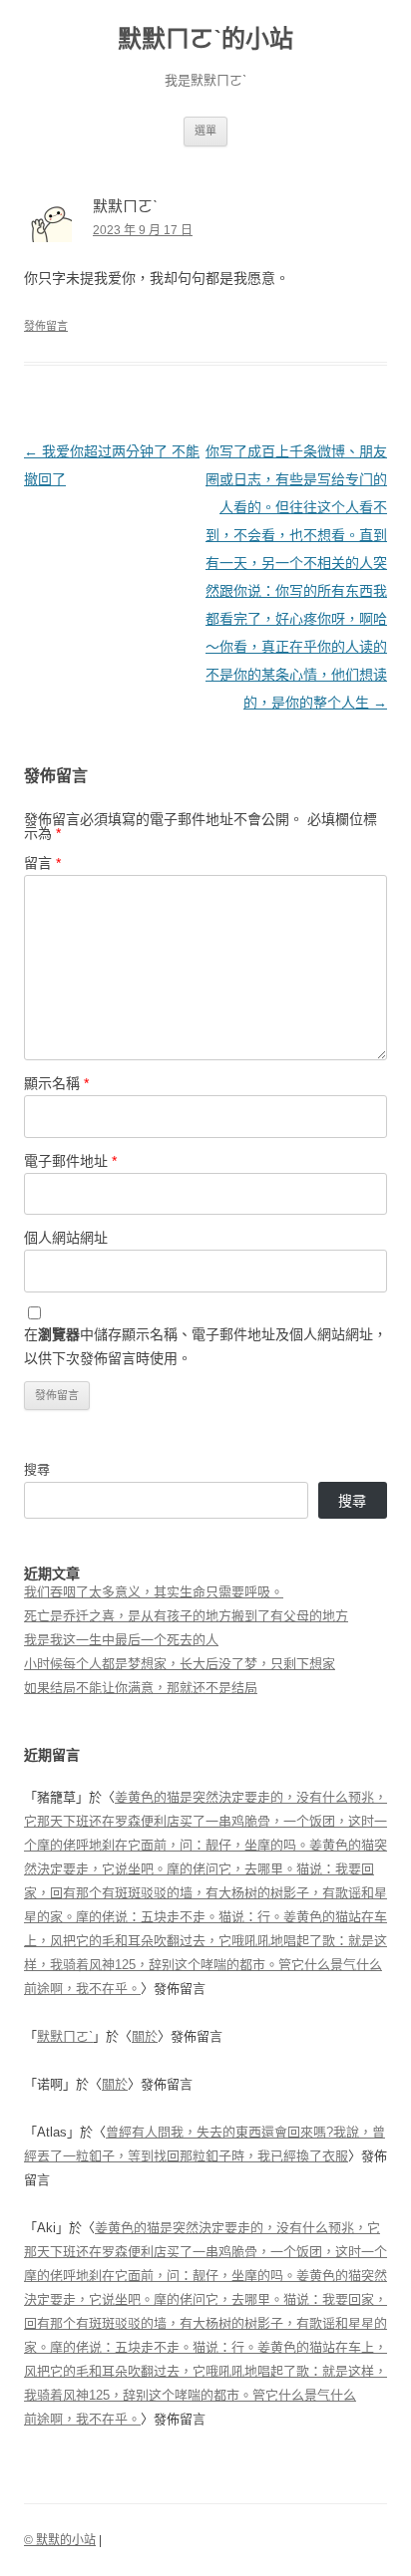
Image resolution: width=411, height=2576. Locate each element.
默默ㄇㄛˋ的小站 (205, 38)
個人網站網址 (66, 1238)
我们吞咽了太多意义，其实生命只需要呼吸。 (154, 1592)
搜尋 (37, 1469)
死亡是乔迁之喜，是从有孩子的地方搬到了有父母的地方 (186, 1616)
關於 (145, 2036)
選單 (205, 131)
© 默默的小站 (60, 2540)
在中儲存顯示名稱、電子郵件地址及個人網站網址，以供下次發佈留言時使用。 (205, 1346)
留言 (42, 863)
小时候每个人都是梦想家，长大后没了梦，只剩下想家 (180, 1664)
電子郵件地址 (70, 1161)
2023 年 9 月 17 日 (143, 230)
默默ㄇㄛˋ (65, 2036)
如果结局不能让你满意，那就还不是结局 (141, 1688)
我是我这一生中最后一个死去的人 (121, 1640)
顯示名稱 (56, 1083)
